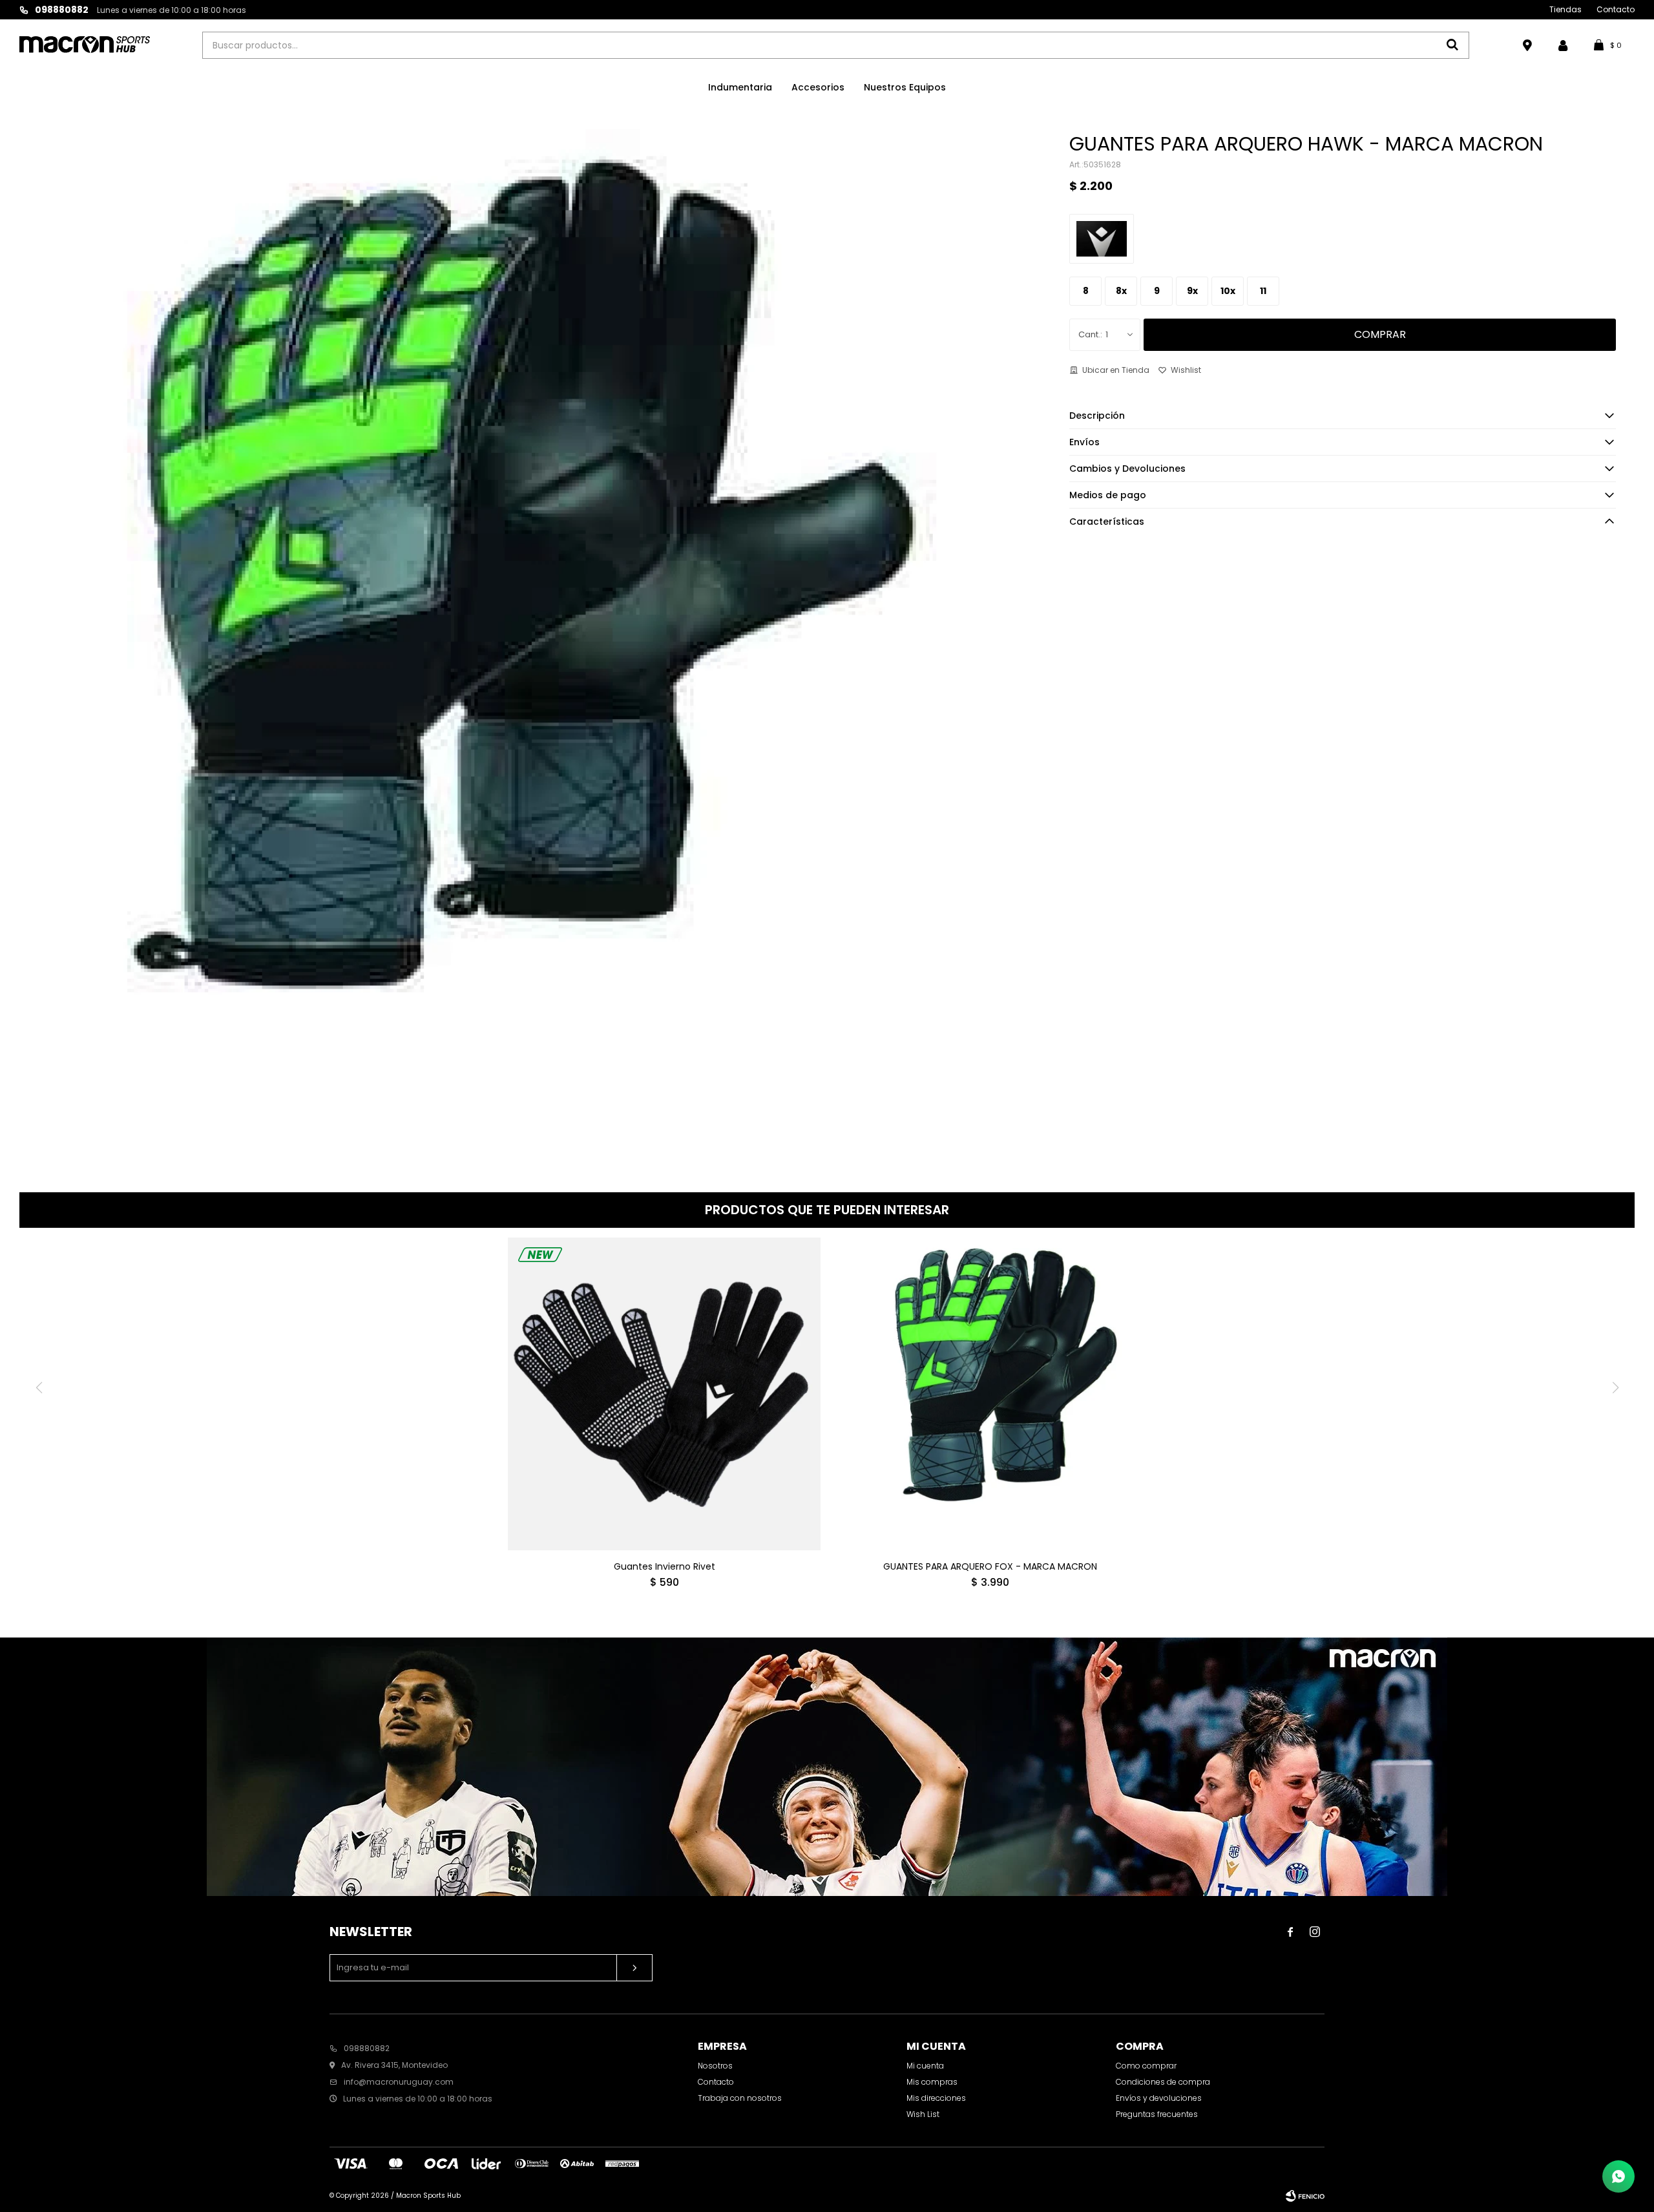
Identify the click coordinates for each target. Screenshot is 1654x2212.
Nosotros (715, 2066)
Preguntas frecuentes (1157, 2114)
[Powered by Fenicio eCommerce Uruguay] (1305, 2196)
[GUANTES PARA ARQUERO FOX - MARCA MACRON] (990, 1394)
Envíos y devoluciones (1159, 2098)
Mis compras (932, 2082)
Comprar (1380, 334)
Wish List (923, 2114)
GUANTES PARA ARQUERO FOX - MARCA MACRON (990, 1566)
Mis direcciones (936, 2098)
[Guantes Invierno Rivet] (664, 1394)
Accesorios (818, 87)
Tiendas (1565, 9)
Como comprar (1146, 2066)
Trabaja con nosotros (740, 2098)
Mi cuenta (925, 2066)
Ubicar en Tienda (1116, 370)
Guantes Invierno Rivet (665, 1566)
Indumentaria (740, 87)
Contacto (1616, 9)
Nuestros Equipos (905, 87)
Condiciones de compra (1163, 2082)
